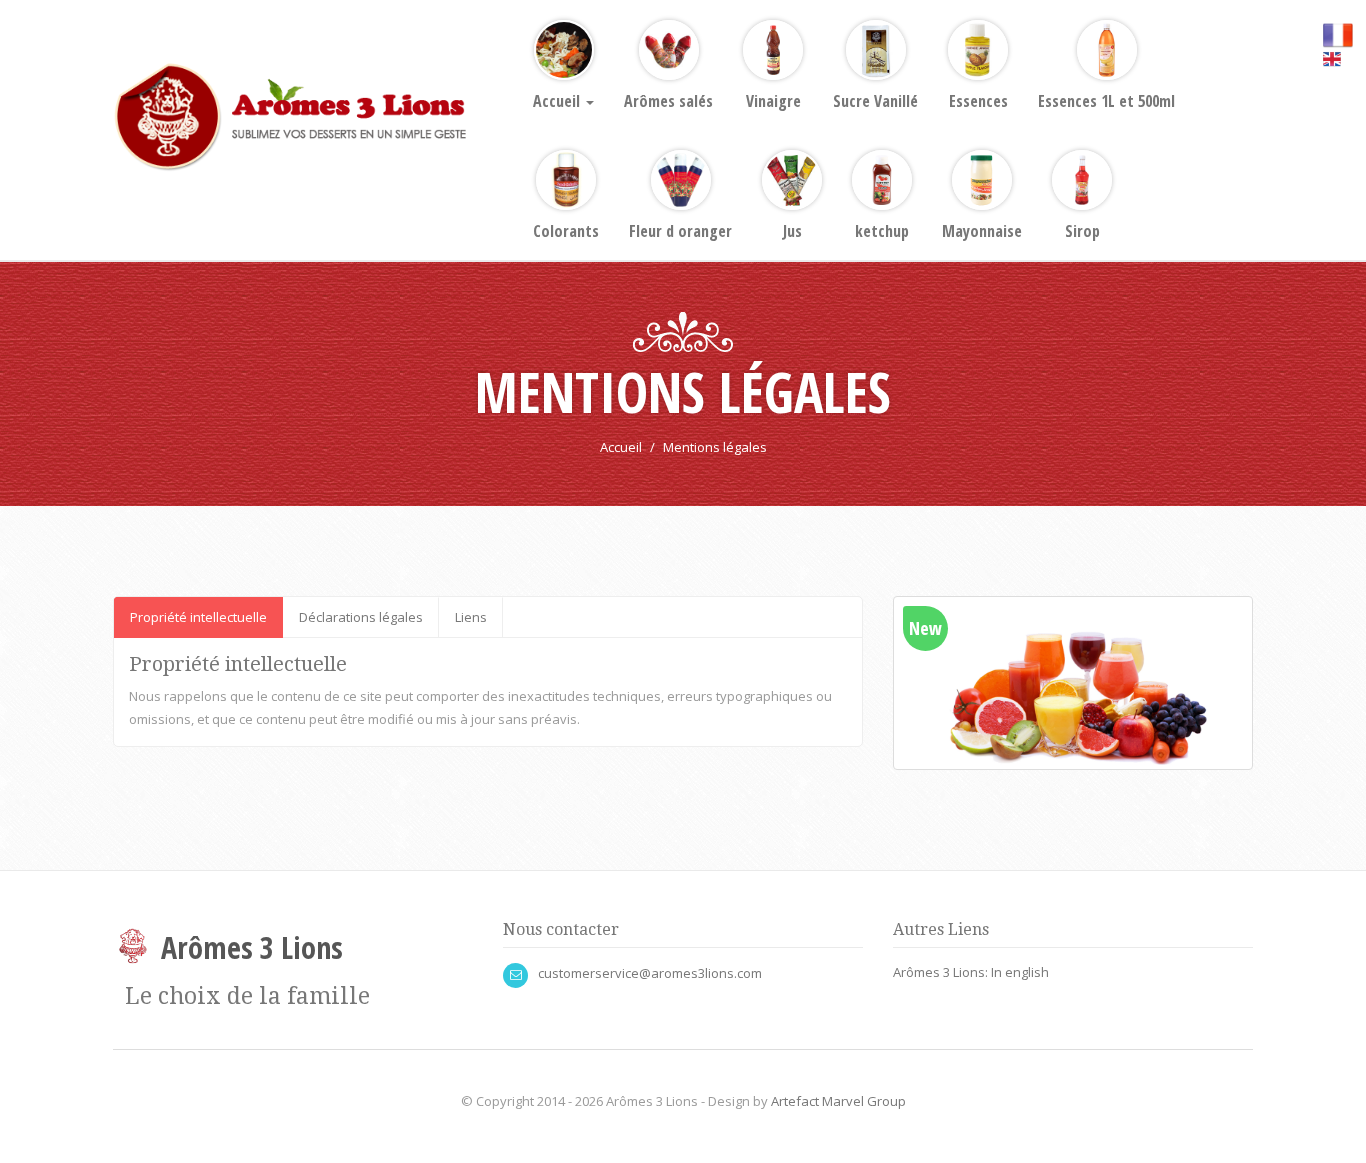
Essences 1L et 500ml (1106, 101)
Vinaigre (773, 101)
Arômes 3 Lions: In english (971, 972)
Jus (792, 231)
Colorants (566, 231)
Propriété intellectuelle (198, 617)
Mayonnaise (982, 231)
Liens (471, 617)
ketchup (882, 231)
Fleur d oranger (680, 231)
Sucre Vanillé (875, 101)
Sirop (1082, 231)
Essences (978, 101)
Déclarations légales (361, 617)
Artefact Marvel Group (838, 1101)
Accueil (558, 101)
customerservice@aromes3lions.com (650, 973)
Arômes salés (668, 101)
